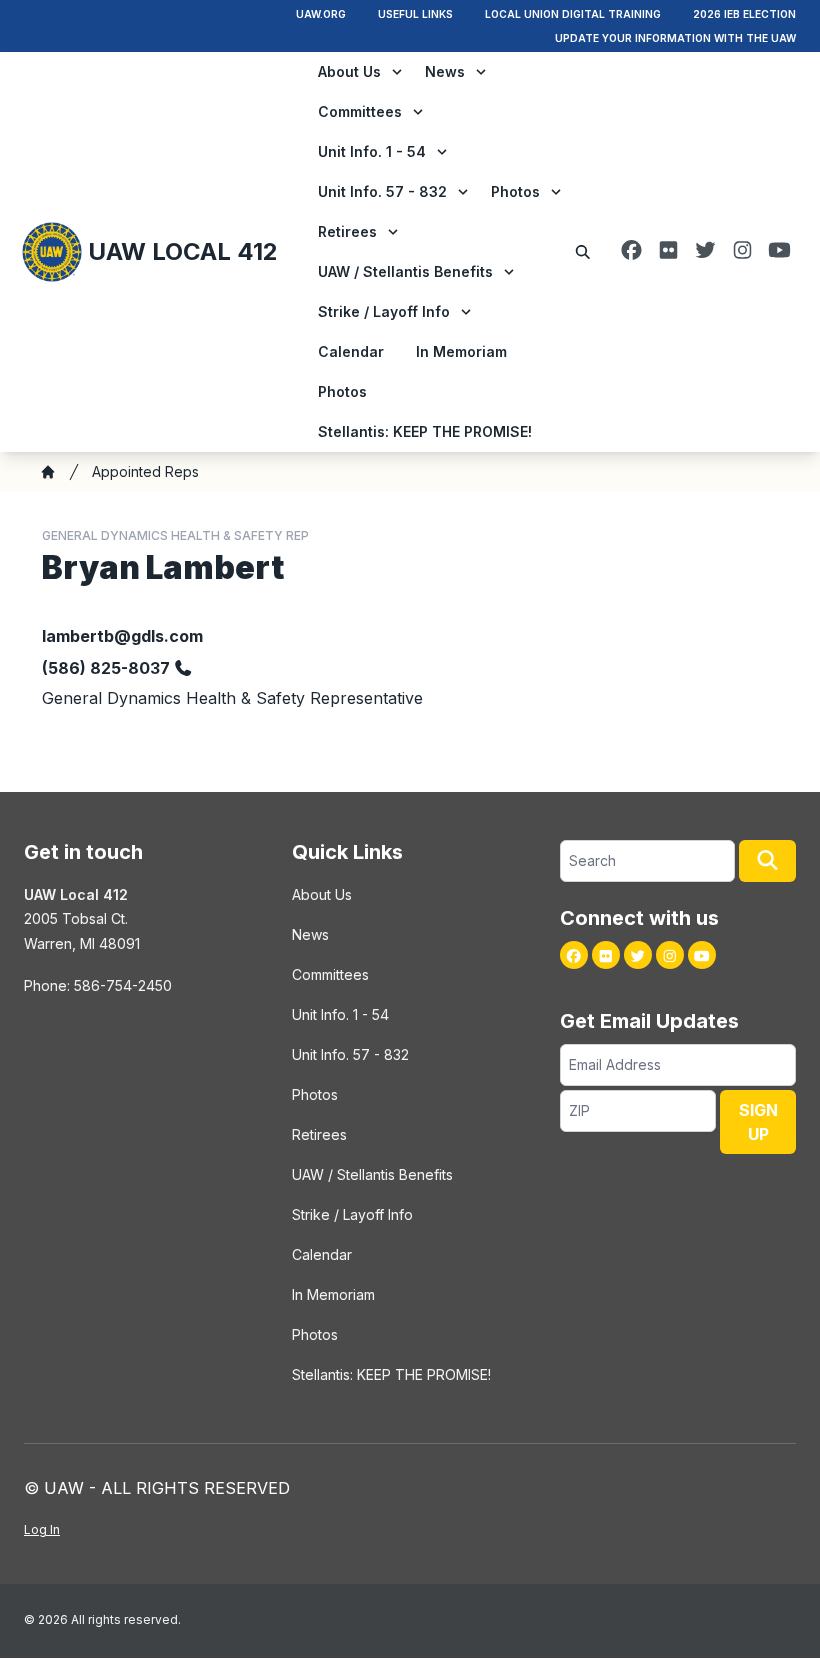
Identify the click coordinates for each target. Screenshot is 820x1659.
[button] (767, 861)
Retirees (347, 231)
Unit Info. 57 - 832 (382, 191)
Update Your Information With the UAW (675, 38)
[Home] (48, 472)
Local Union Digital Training (573, 14)
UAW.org (321, 14)
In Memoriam (461, 351)
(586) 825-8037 (106, 668)
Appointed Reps (145, 471)
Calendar (351, 351)
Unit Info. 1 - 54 (372, 151)
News (445, 71)
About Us (349, 71)
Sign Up (758, 1122)
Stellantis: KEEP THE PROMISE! (425, 431)
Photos (515, 191)
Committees (360, 111)
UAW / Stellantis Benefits (405, 271)
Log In (42, 1529)
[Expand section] (397, 72)
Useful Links (415, 14)
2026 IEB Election (744, 14)
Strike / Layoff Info (384, 311)
